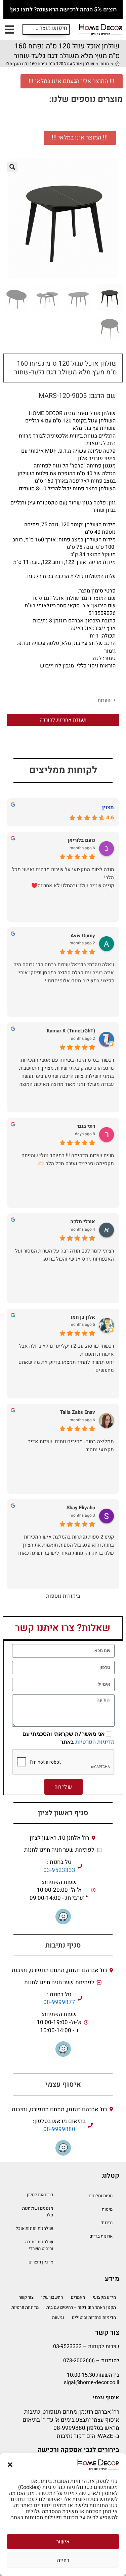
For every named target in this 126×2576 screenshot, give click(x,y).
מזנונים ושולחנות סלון (38, 2212)
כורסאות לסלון (40, 2195)
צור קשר (26, 2297)
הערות (104, 700)
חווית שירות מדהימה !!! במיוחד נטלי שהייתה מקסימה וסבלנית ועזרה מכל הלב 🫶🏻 (68, 1159)
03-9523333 (59, 1870)
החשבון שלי (52, 2297)
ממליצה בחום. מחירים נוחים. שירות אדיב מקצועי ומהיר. (71, 1445)
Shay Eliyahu (81, 1508)
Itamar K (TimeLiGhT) (71, 1031)
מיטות (107, 2209)
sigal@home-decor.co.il (92, 2382)
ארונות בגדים (101, 2236)
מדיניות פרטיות (25, 2307)
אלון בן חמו (83, 1317)
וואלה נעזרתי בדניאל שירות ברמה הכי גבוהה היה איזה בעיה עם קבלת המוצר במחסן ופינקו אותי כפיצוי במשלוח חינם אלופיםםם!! (64, 973)
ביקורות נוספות (63, 1596)
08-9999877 (59, 2002)
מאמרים (78, 2297)
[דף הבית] (117, 64)
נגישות (58, 2317)
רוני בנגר (86, 1126)
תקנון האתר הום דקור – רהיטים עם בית (81, 2307)
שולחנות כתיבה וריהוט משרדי (39, 2245)
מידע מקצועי (104, 2297)
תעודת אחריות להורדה (63, 720)
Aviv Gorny (83, 936)
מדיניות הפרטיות (95, 1742)
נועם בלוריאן (81, 840)
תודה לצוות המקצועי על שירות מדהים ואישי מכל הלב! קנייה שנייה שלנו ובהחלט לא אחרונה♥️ (63, 877)
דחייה (63, 2560)
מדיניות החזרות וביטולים (94, 2317)
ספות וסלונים (101, 2196)
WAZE (106, 2436)
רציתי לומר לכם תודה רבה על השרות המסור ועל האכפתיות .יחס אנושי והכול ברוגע (65, 1255)
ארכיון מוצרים (41, 2262)
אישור (63, 2542)
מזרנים (107, 2223)
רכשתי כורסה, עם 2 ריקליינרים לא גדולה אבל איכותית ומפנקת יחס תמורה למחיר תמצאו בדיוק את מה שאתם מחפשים (66, 1358)
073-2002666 (79, 2361)
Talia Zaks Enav (77, 1412)
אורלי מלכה (83, 1222)
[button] (10, 2465)
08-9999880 (59, 2129)
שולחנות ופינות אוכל (34, 2228)
